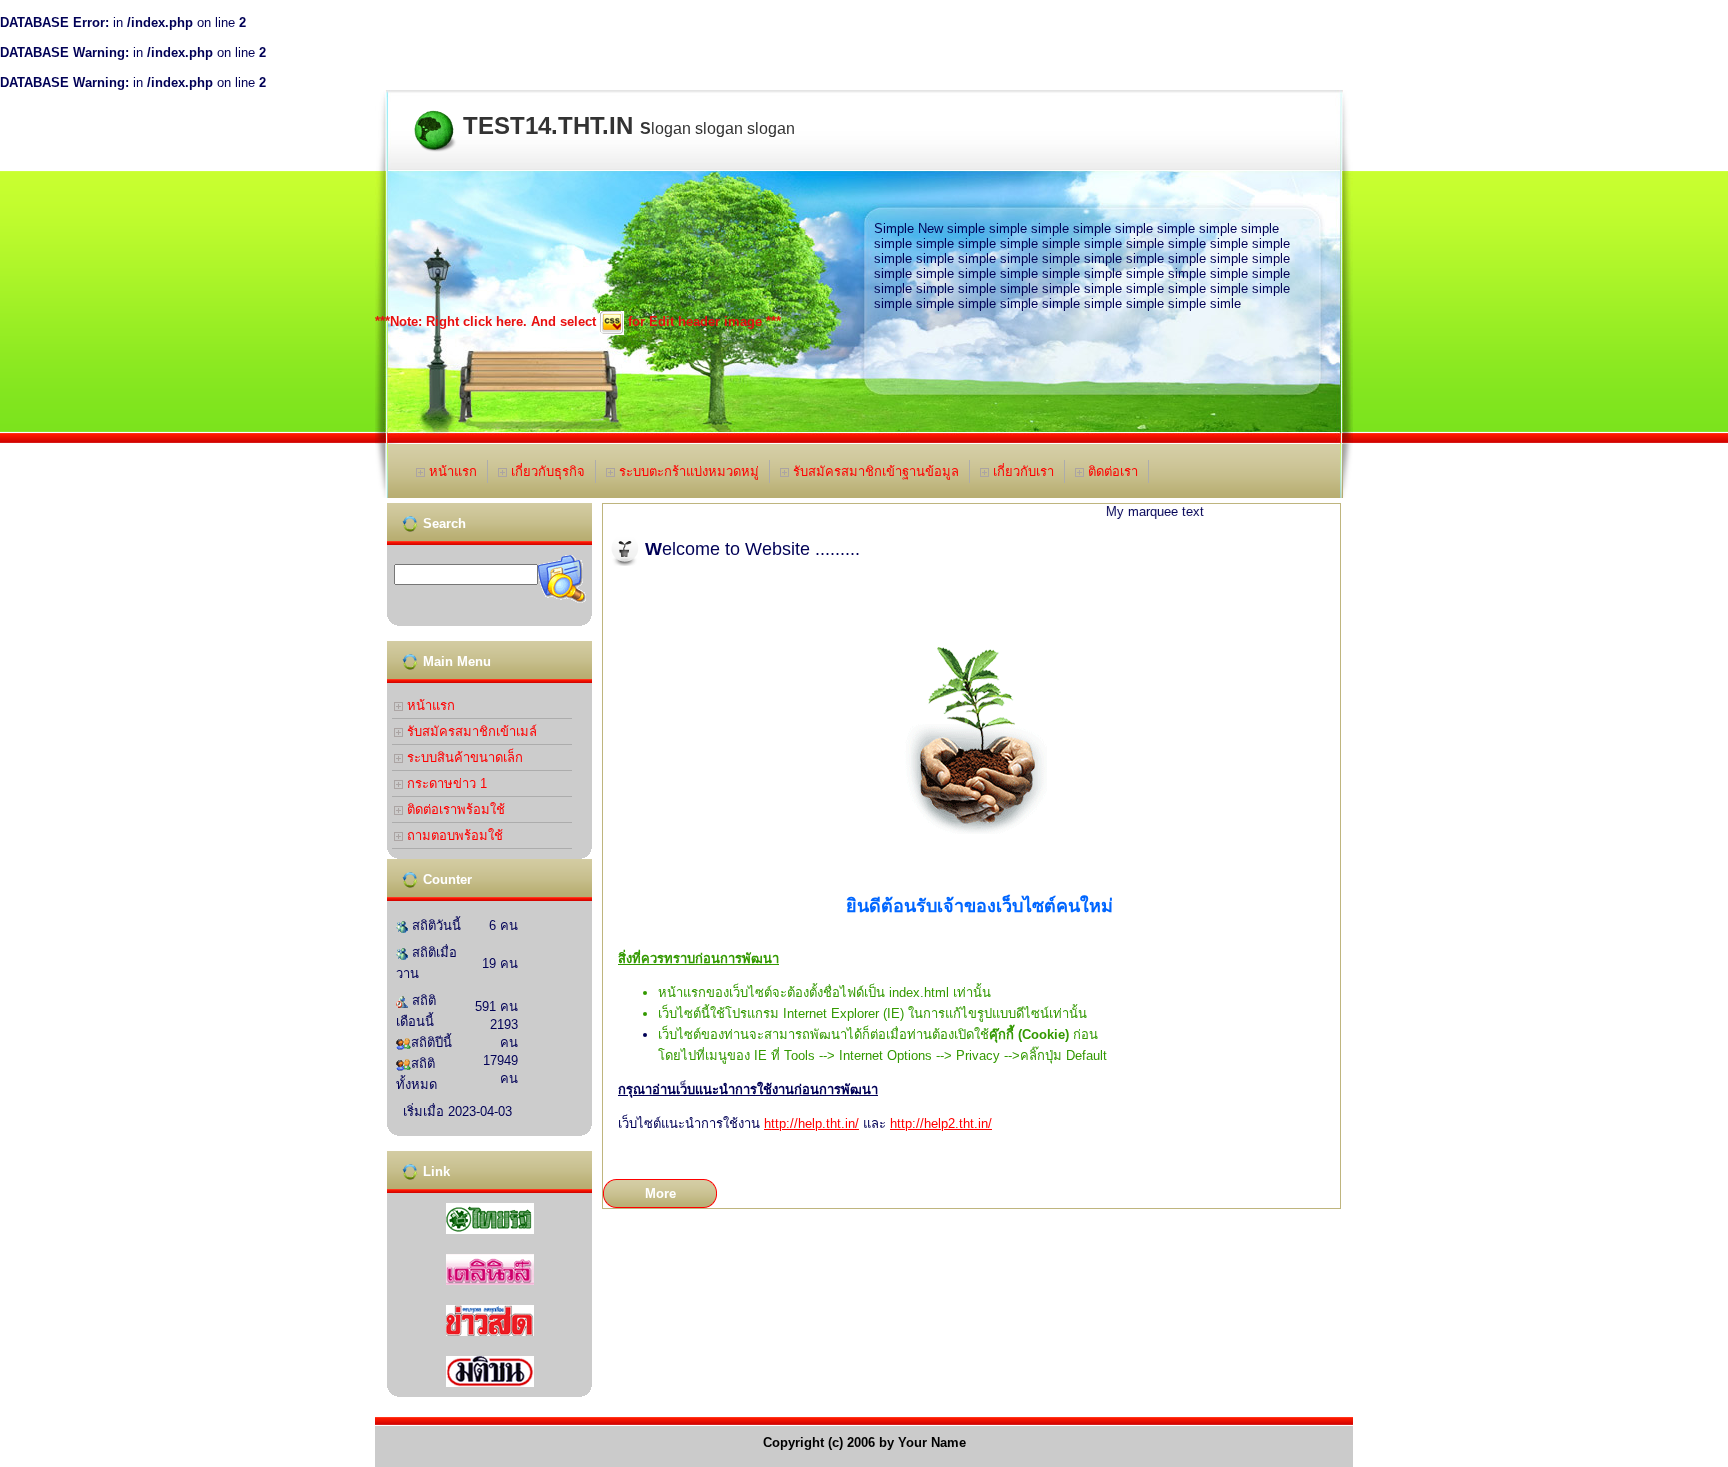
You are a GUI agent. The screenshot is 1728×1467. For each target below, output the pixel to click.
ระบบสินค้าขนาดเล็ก (463, 757)
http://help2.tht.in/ (941, 1123)
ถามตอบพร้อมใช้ (453, 835)
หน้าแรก (451, 471)
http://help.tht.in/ (811, 1123)
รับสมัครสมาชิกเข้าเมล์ (470, 731)
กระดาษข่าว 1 (445, 783)
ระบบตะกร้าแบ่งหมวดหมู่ (687, 471)
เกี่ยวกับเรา (1021, 471)
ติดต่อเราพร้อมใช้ (454, 809)
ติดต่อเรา (1111, 471)
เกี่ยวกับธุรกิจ (546, 471)
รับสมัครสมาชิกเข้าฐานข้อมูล (874, 471)
